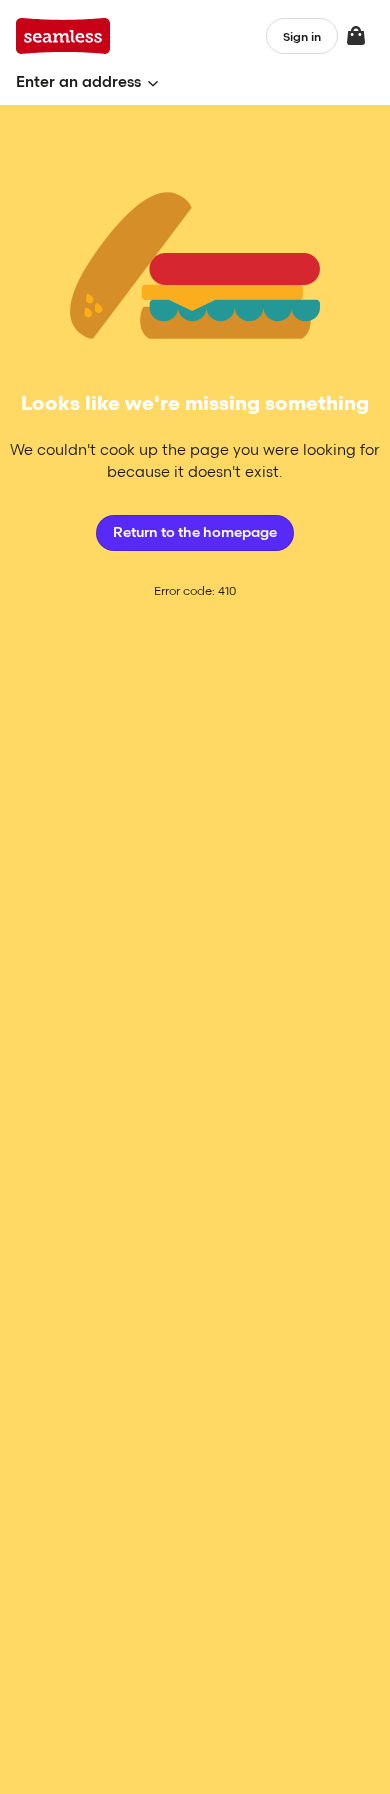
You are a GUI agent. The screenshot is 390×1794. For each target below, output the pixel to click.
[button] (87, 82)
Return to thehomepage (195, 532)
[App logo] (63, 36)
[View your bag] (356, 36)
